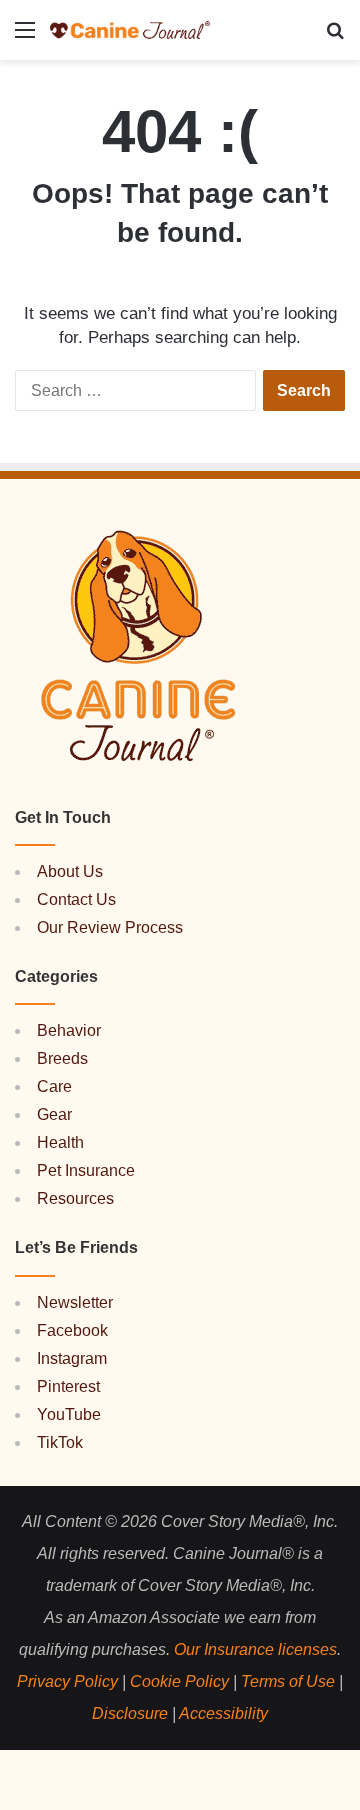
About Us (70, 871)
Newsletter (75, 1302)
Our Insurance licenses (255, 1649)
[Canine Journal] (130, 30)
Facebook (72, 1330)
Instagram (72, 1358)
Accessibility (223, 1713)
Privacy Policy (67, 1681)
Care (54, 1086)
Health (60, 1142)
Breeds (62, 1058)
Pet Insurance (86, 1170)
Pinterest (68, 1386)
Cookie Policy (179, 1681)
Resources (75, 1198)
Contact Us (76, 899)
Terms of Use (288, 1681)
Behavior (69, 1030)
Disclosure (130, 1713)
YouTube (69, 1414)
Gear (54, 1114)
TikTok (60, 1442)
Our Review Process (110, 927)
